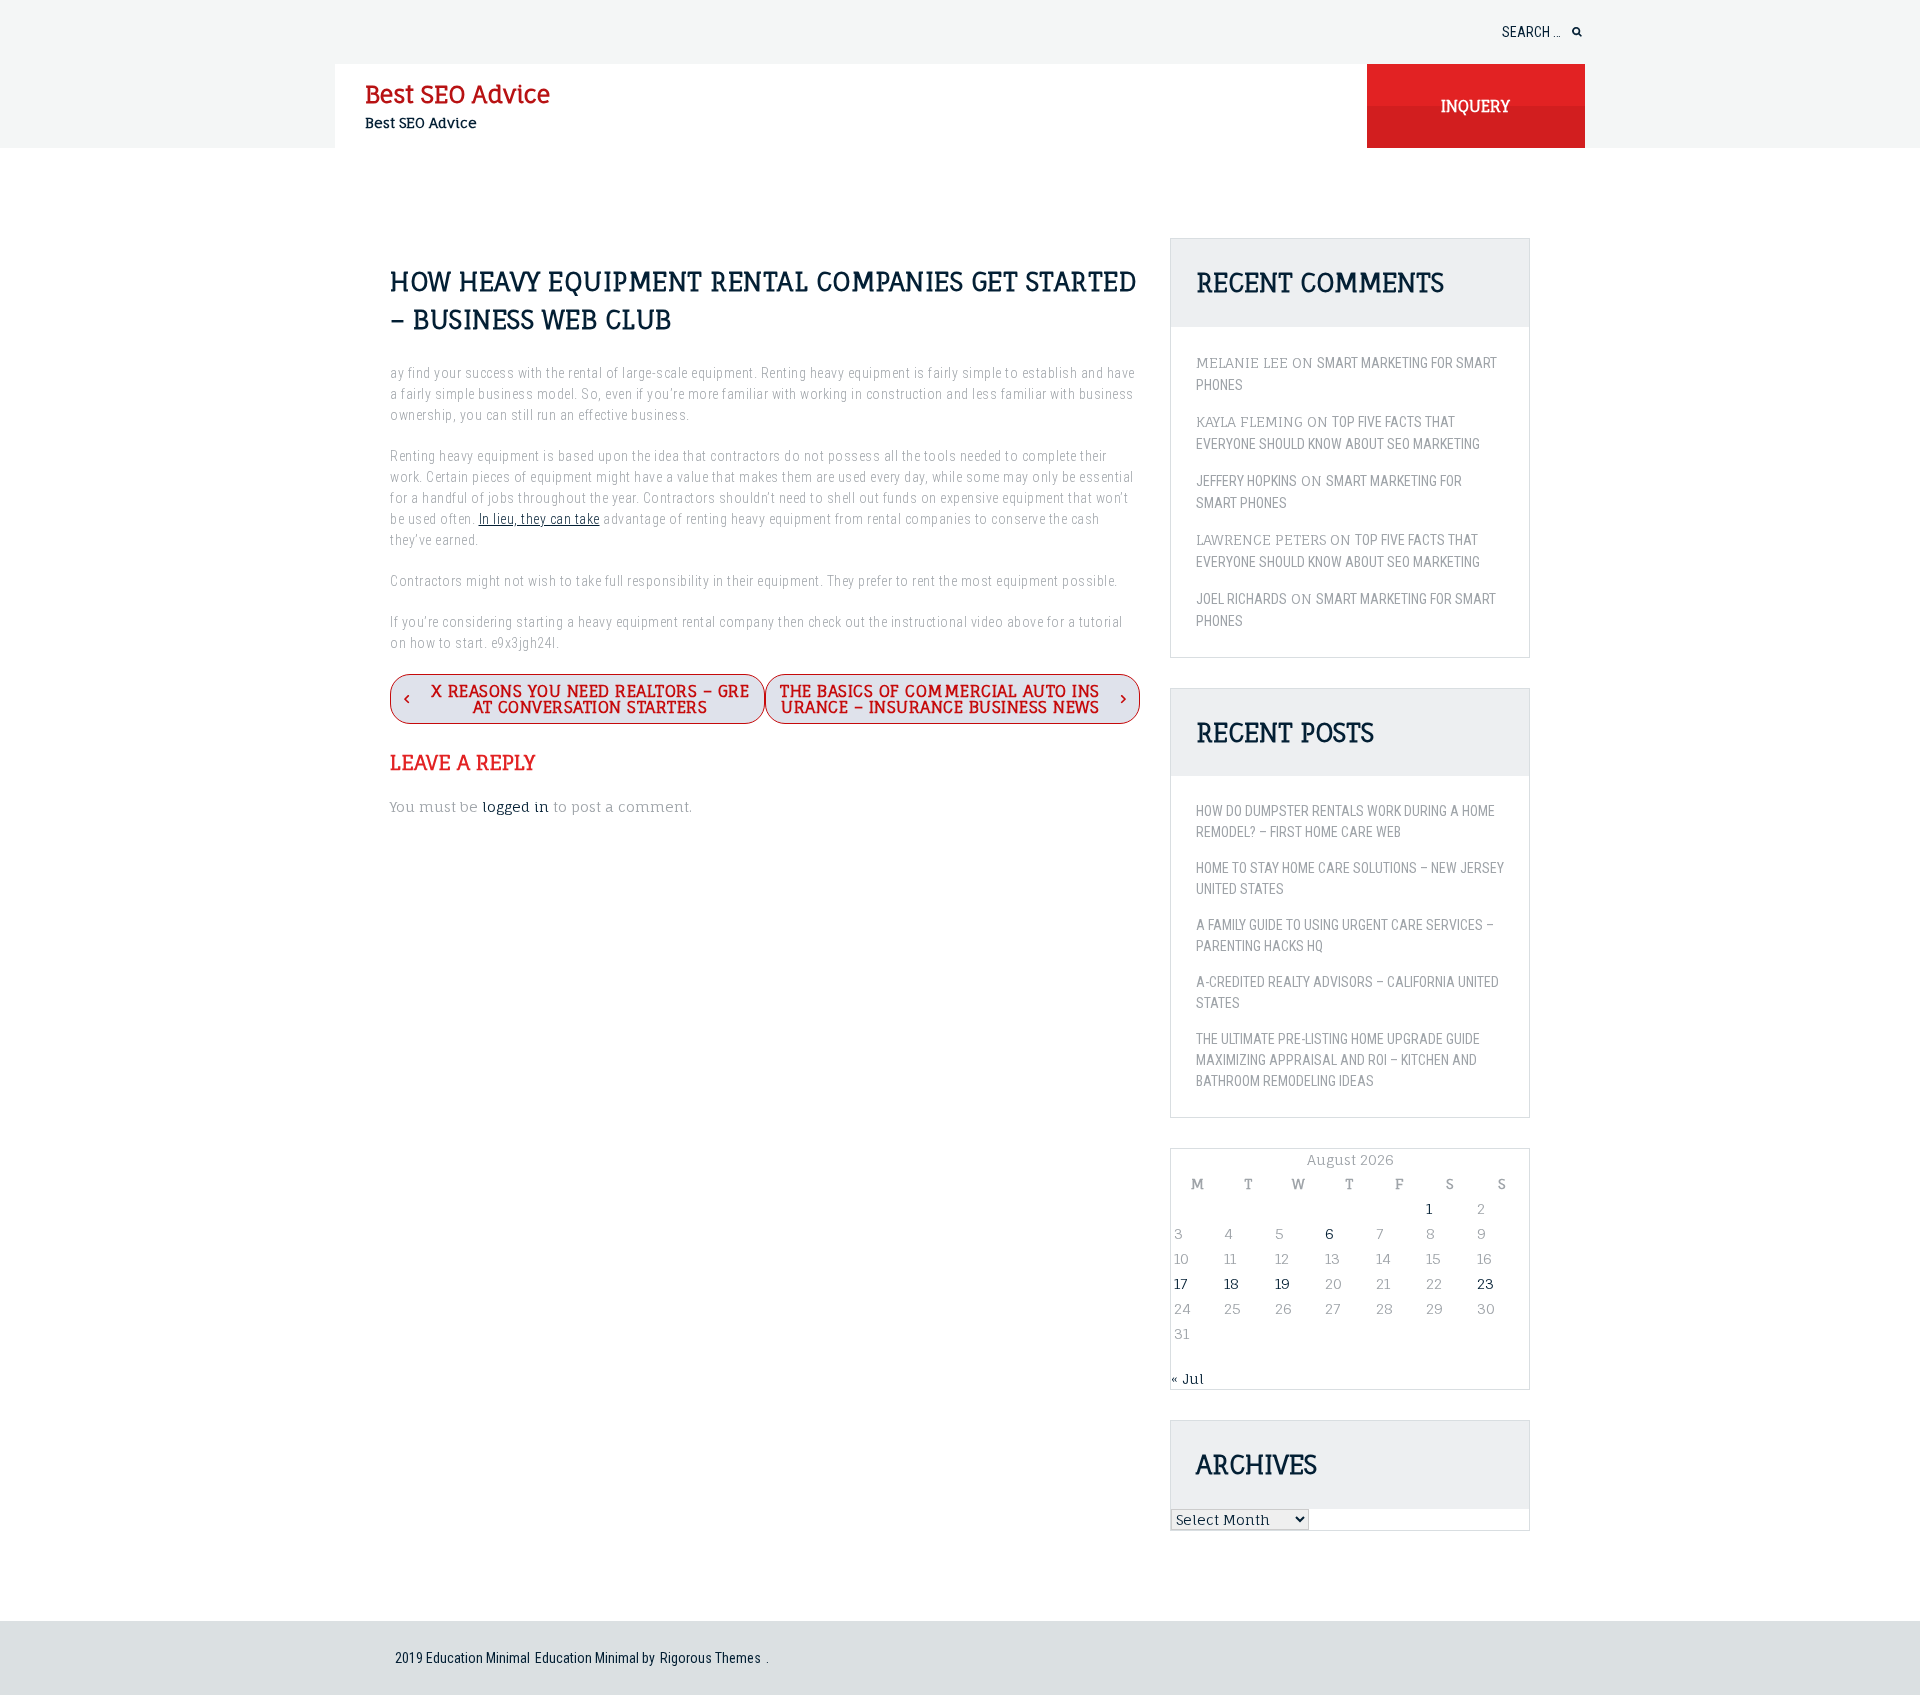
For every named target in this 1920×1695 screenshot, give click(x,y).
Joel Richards (1241, 599)
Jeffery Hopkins (1246, 481)
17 (1180, 1283)
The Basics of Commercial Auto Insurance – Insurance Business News (940, 699)
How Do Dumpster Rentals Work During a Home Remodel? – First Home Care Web (1345, 821)
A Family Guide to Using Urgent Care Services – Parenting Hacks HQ (1345, 935)
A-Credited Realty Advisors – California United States (1347, 992)
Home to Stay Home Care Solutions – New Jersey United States (1350, 878)
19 (1282, 1283)
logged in (515, 806)
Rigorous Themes (710, 1658)
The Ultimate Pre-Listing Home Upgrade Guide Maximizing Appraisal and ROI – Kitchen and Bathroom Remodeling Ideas (1338, 1060)
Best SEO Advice (457, 94)
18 (1231, 1283)
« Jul (1187, 1378)
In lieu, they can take (539, 519)
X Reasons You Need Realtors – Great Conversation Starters (590, 699)
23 (1485, 1283)
